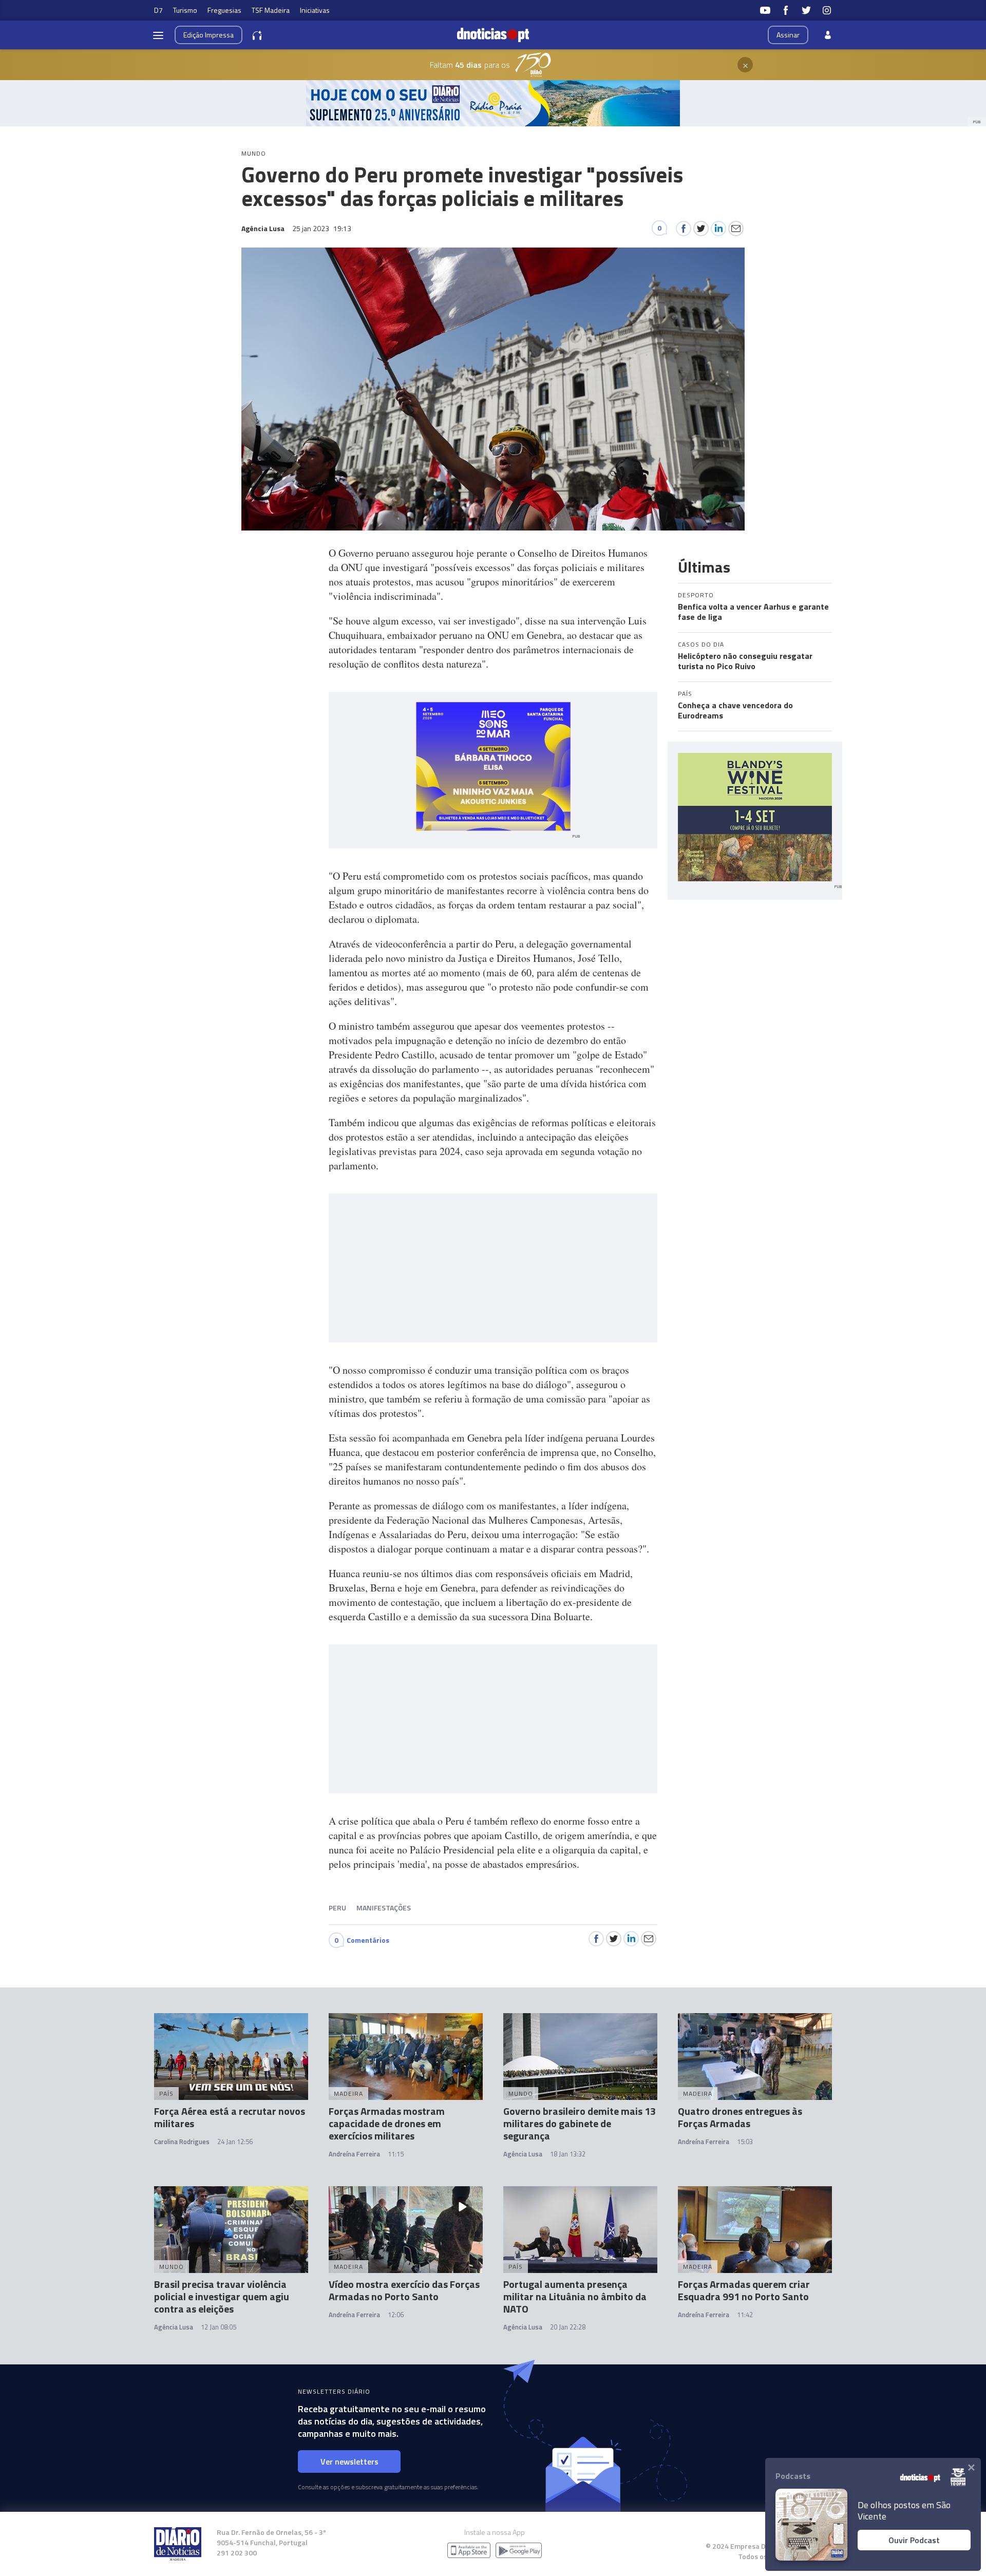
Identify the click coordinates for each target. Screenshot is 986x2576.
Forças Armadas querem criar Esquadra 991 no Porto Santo (744, 2290)
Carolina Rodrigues (182, 2142)
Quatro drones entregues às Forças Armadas (740, 2117)
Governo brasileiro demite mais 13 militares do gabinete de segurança (580, 2123)
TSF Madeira (271, 10)
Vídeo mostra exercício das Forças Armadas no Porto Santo (404, 2290)
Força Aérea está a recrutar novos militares (230, 2117)
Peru (337, 1908)
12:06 (396, 2315)
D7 (158, 10)
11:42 (745, 2315)
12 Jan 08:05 (219, 2327)
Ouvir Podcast (914, 2540)
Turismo (185, 10)
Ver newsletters (349, 2461)
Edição (208, 35)
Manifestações (384, 1908)
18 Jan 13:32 (568, 2154)
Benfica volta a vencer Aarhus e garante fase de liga (753, 612)
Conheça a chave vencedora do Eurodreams (735, 710)
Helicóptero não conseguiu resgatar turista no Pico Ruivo (745, 661)
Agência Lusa (523, 2154)
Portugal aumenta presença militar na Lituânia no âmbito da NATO (575, 2296)
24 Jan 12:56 (235, 2142)
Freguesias (224, 10)
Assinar (788, 35)
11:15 (396, 2154)
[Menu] (158, 35)
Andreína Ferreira (354, 2154)
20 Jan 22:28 (568, 2327)
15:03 (745, 2142)
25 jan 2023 (322, 228)
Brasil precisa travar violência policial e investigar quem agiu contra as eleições (222, 2296)
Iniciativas (315, 10)
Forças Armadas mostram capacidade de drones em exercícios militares (387, 2123)
